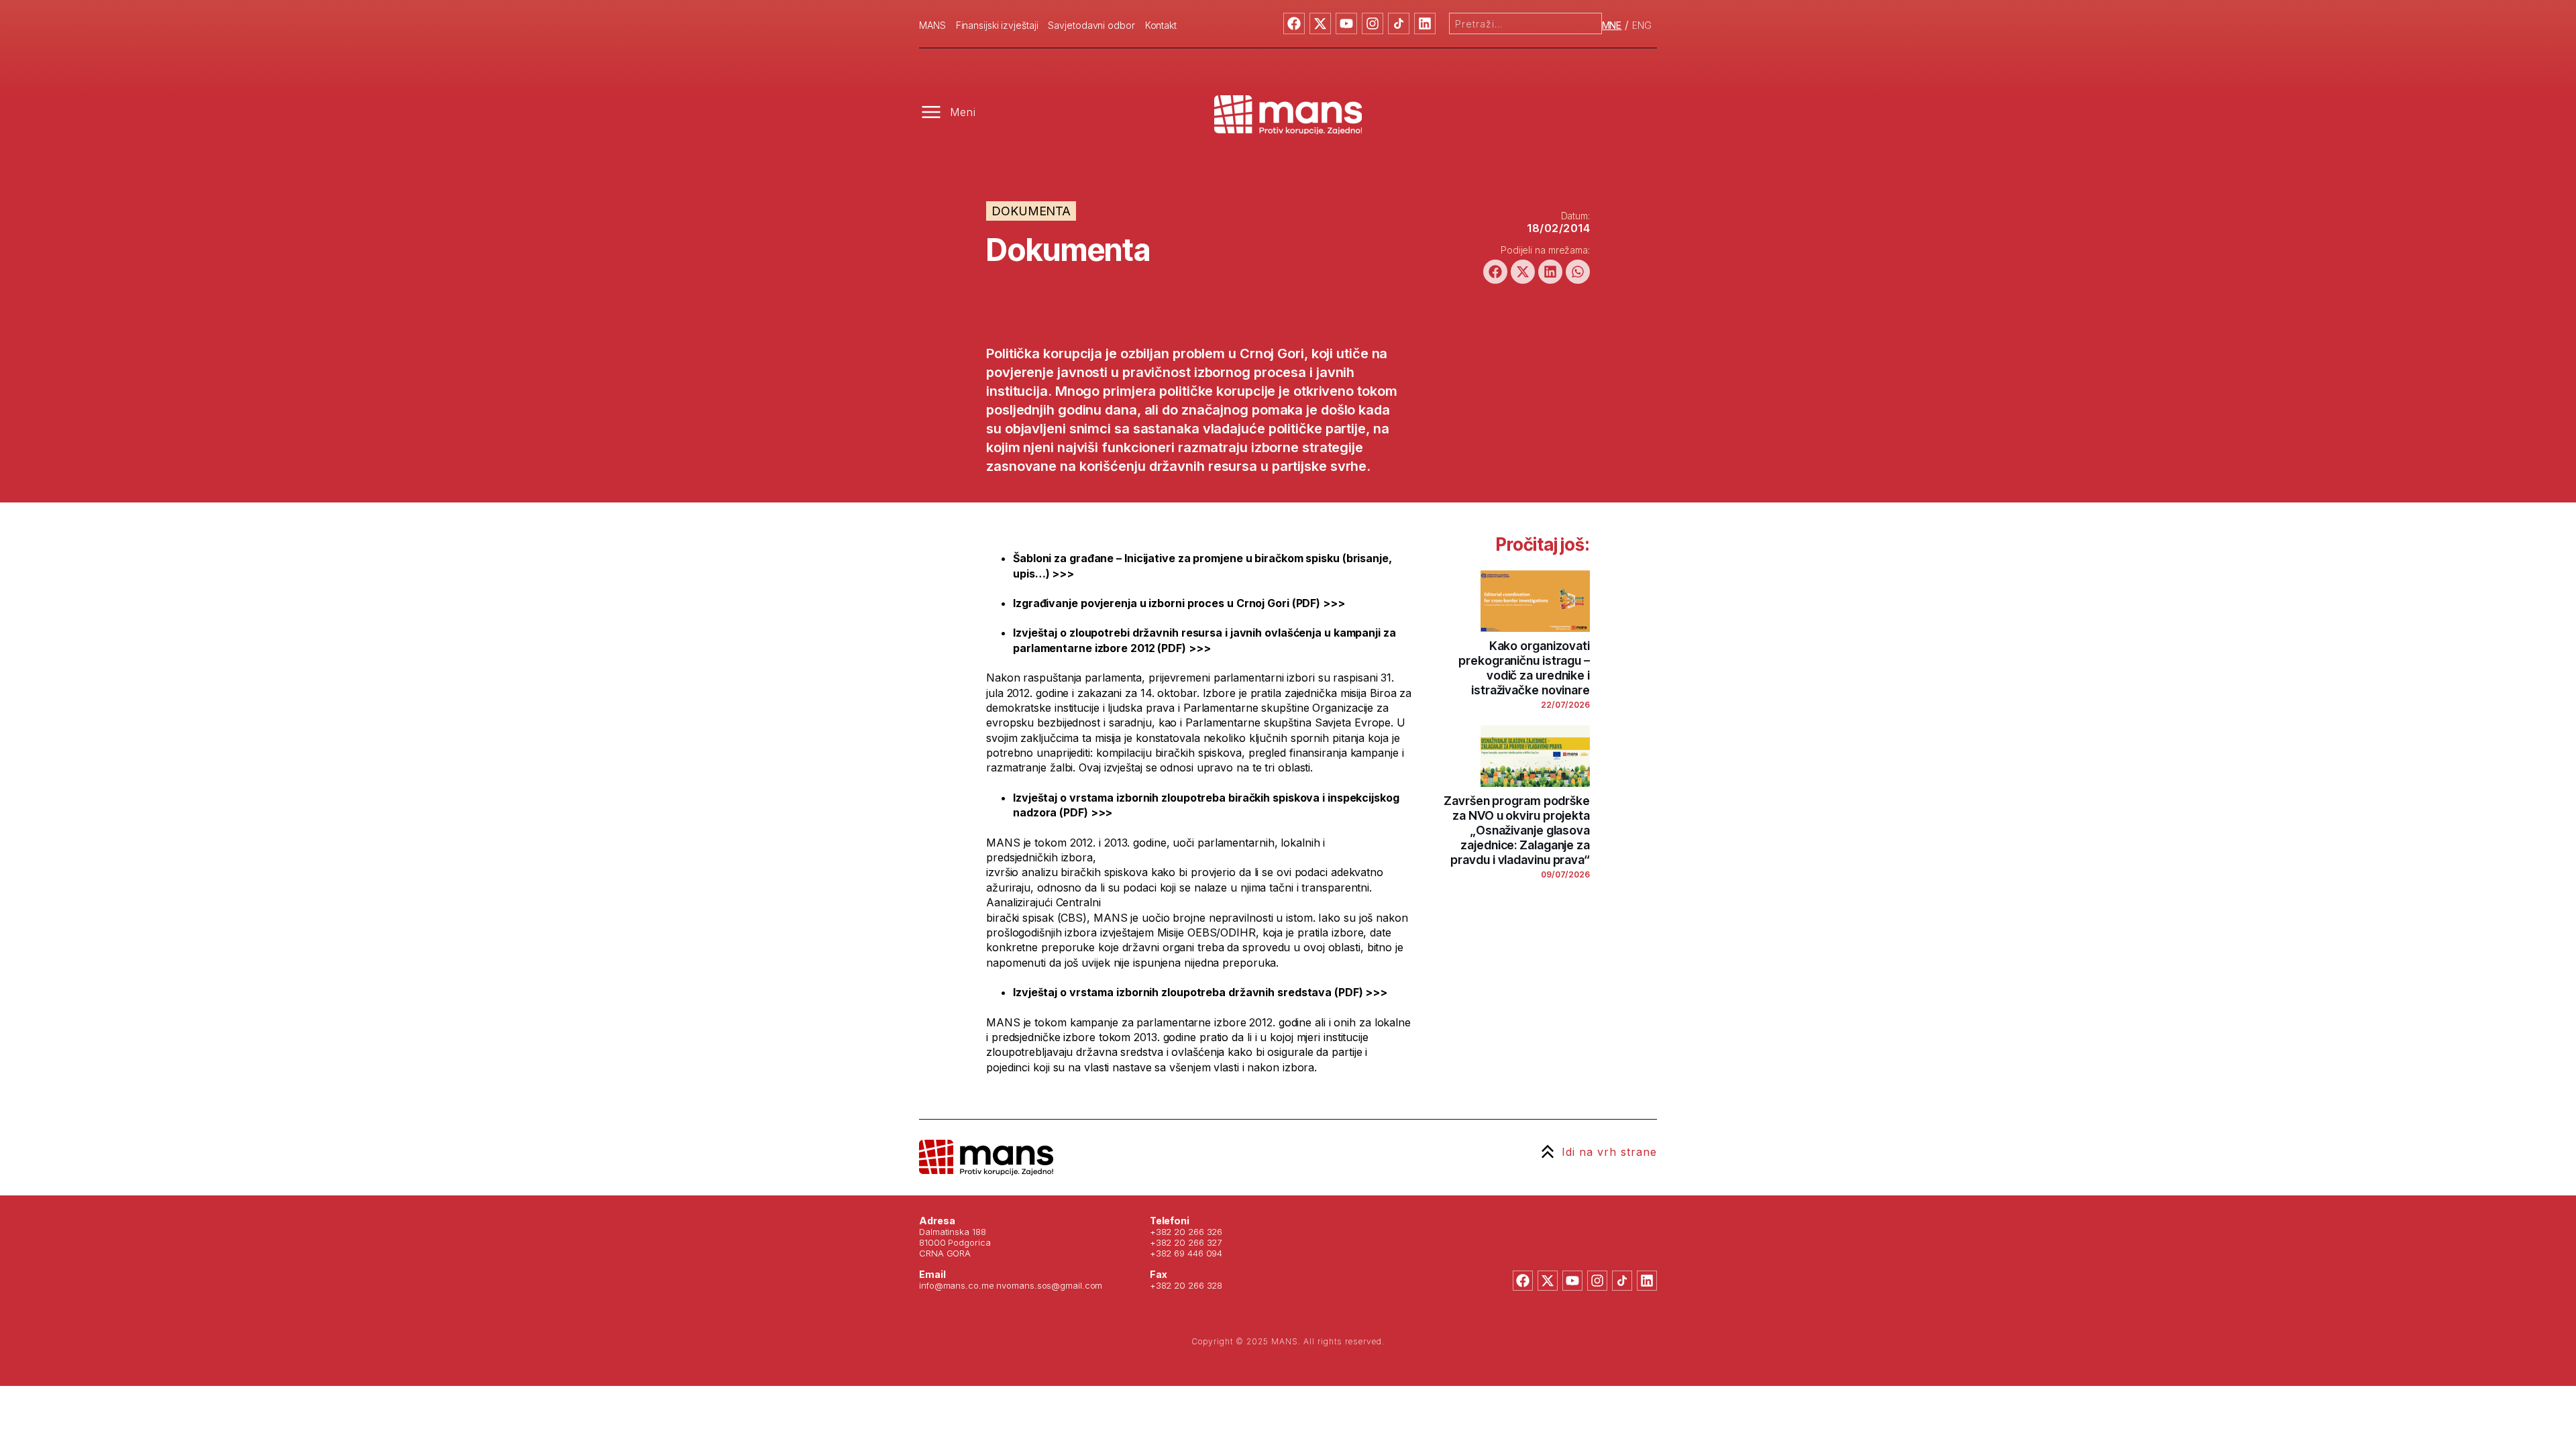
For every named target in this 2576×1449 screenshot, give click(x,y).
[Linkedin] (1425, 23)
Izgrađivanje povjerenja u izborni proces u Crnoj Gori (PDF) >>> (1179, 603)
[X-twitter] (1320, 23)
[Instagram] (1373, 23)
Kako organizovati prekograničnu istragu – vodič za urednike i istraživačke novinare (1524, 668)
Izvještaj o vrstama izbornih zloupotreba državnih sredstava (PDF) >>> (1200, 992)
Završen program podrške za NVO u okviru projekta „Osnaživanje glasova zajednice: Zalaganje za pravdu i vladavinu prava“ (1517, 830)
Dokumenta (1031, 211)
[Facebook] (1294, 23)
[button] (1495, 272)
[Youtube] (1346, 23)
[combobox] (1525, 23)
